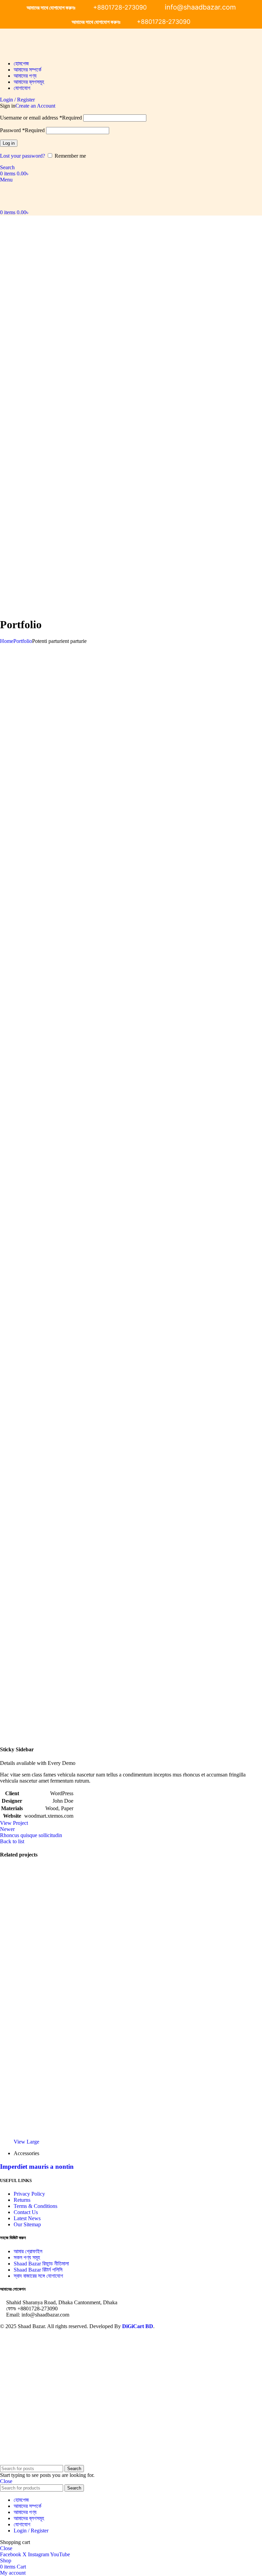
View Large (26, 2142)
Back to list (12, 1841)
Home (7, 641)
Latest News (27, 2218)
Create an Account (35, 106)
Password (22, 130)
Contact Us (26, 2212)
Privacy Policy (29, 2194)
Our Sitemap (27, 2224)
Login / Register (31, 2531)
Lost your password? (23, 156)
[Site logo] (12, 52)
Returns (22, 2200)
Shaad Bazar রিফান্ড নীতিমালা (41, 2264)
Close (6, 2481)
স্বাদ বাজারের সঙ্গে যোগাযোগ (38, 2276)
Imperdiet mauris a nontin (37, 2167)
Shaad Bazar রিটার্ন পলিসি (38, 2270)
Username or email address (41, 118)
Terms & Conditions (35, 2206)
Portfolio (23, 641)
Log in (9, 143)
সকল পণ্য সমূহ (27, 2257)
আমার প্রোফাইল (28, 2251)
